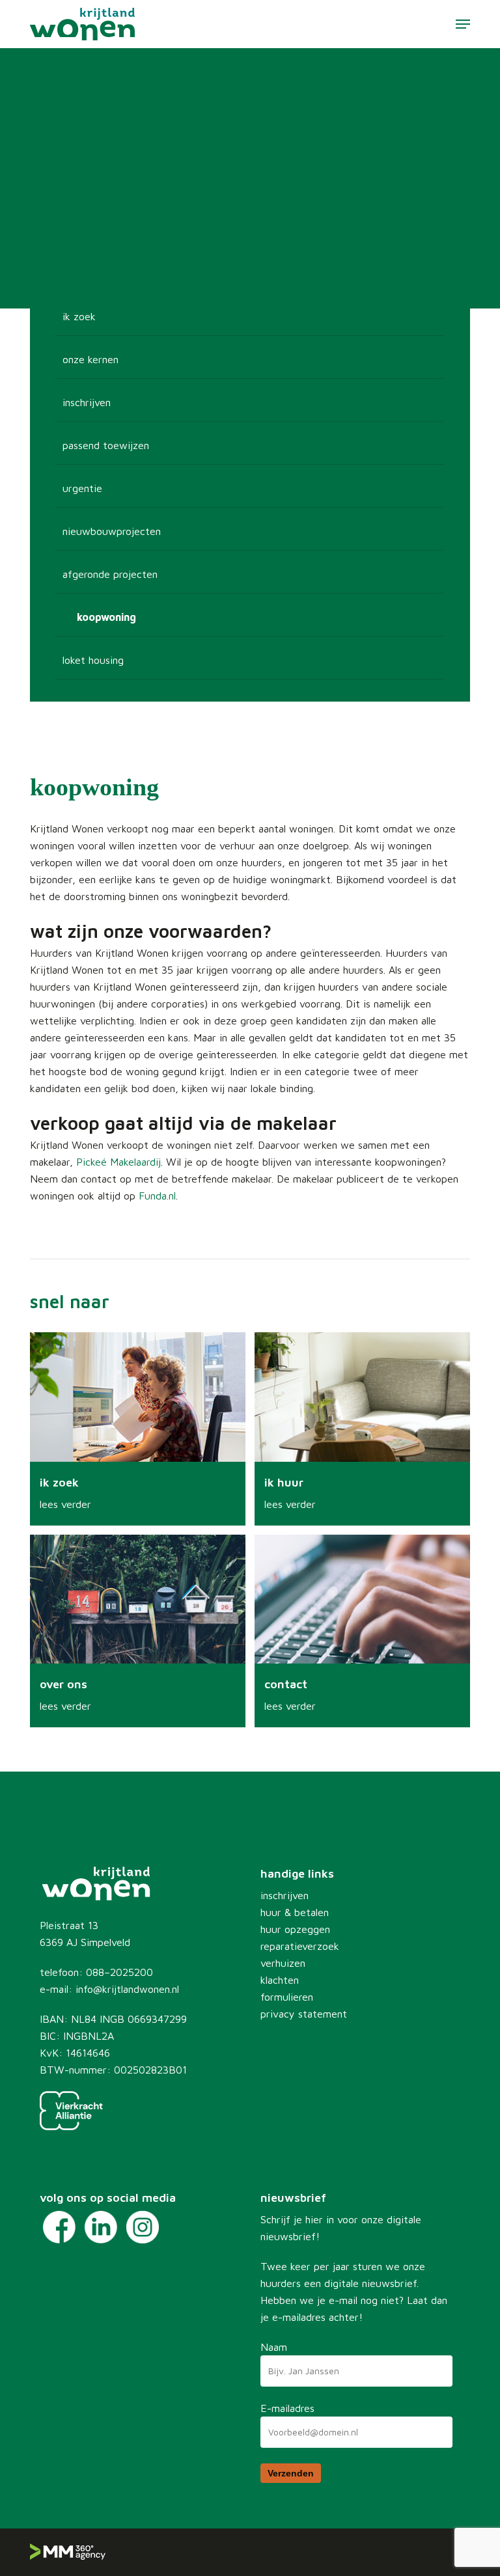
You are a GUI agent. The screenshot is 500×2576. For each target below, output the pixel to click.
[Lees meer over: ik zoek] (138, 1429)
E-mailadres (287, 2408)
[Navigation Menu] (463, 24)
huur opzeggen (295, 1929)
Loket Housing (93, 660)
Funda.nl (157, 1196)
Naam (274, 2347)
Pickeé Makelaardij (118, 1162)
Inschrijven (87, 402)
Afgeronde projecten (110, 574)
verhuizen (283, 1963)
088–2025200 (119, 1972)
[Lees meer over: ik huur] (362, 1429)
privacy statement (304, 2014)
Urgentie (82, 488)
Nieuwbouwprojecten (112, 531)
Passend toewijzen (106, 445)
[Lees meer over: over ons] (138, 1631)
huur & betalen (295, 1912)
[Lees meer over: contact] (362, 1631)
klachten (280, 1980)
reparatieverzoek (300, 1946)
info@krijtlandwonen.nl (127, 1989)
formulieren (287, 1997)
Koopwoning (106, 617)
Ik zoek (79, 316)
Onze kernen (90, 359)
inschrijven (285, 1895)
